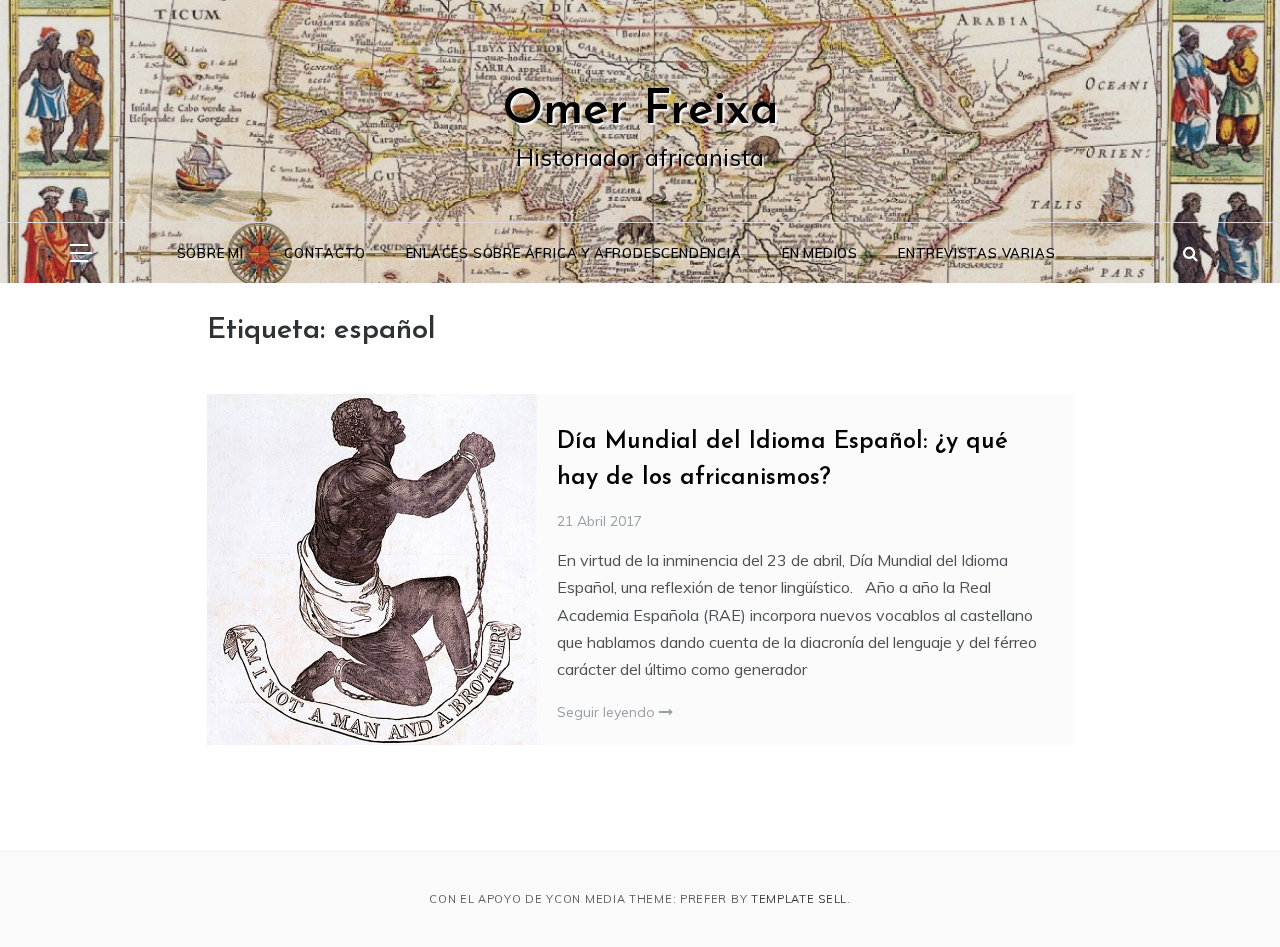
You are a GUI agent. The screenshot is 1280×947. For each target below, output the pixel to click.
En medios (820, 253)
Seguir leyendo (608, 712)
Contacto (324, 253)
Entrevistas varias (976, 253)
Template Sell (799, 899)
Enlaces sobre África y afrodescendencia (574, 253)
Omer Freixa (640, 111)
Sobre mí (210, 253)
